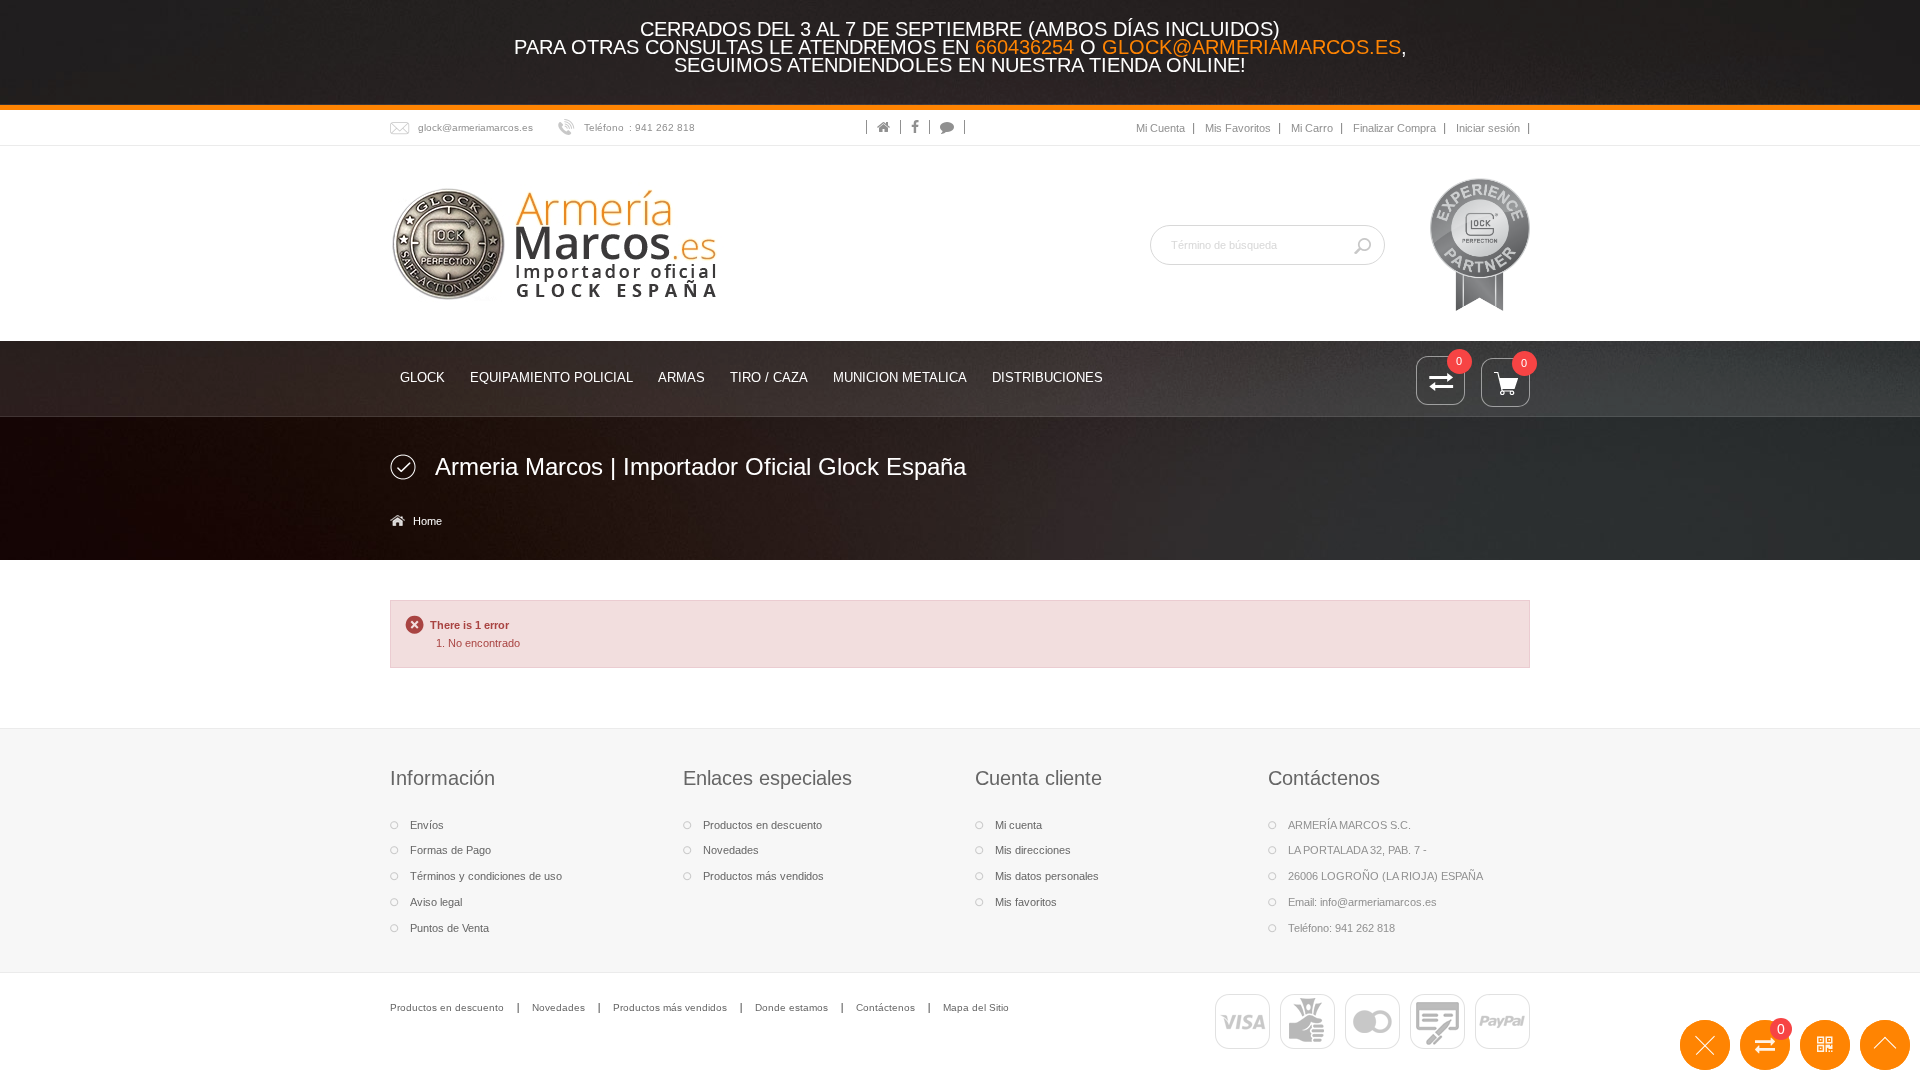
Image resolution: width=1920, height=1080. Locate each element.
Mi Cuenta (1160, 128)
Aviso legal (436, 902)
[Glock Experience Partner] (1480, 244)
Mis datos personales (1047, 876)
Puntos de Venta (449, 928)
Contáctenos (885, 1007)
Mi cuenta (1018, 825)
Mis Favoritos (1238, 128)
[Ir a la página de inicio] (883, 127)
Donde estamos (791, 1007)
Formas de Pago (450, 850)
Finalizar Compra (1394, 128)
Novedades (731, 850)
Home (427, 521)
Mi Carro (1312, 128)
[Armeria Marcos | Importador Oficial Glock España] (557, 242)
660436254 (1024, 47)
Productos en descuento (762, 825)
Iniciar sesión (1488, 128)
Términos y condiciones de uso (486, 876)
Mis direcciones (1033, 850)
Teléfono (604, 127)
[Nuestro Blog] (947, 127)
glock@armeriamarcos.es (1251, 47)
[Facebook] (915, 127)
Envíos (427, 825)
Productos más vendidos (763, 876)
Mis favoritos (1026, 902)
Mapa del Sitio (976, 1007)
